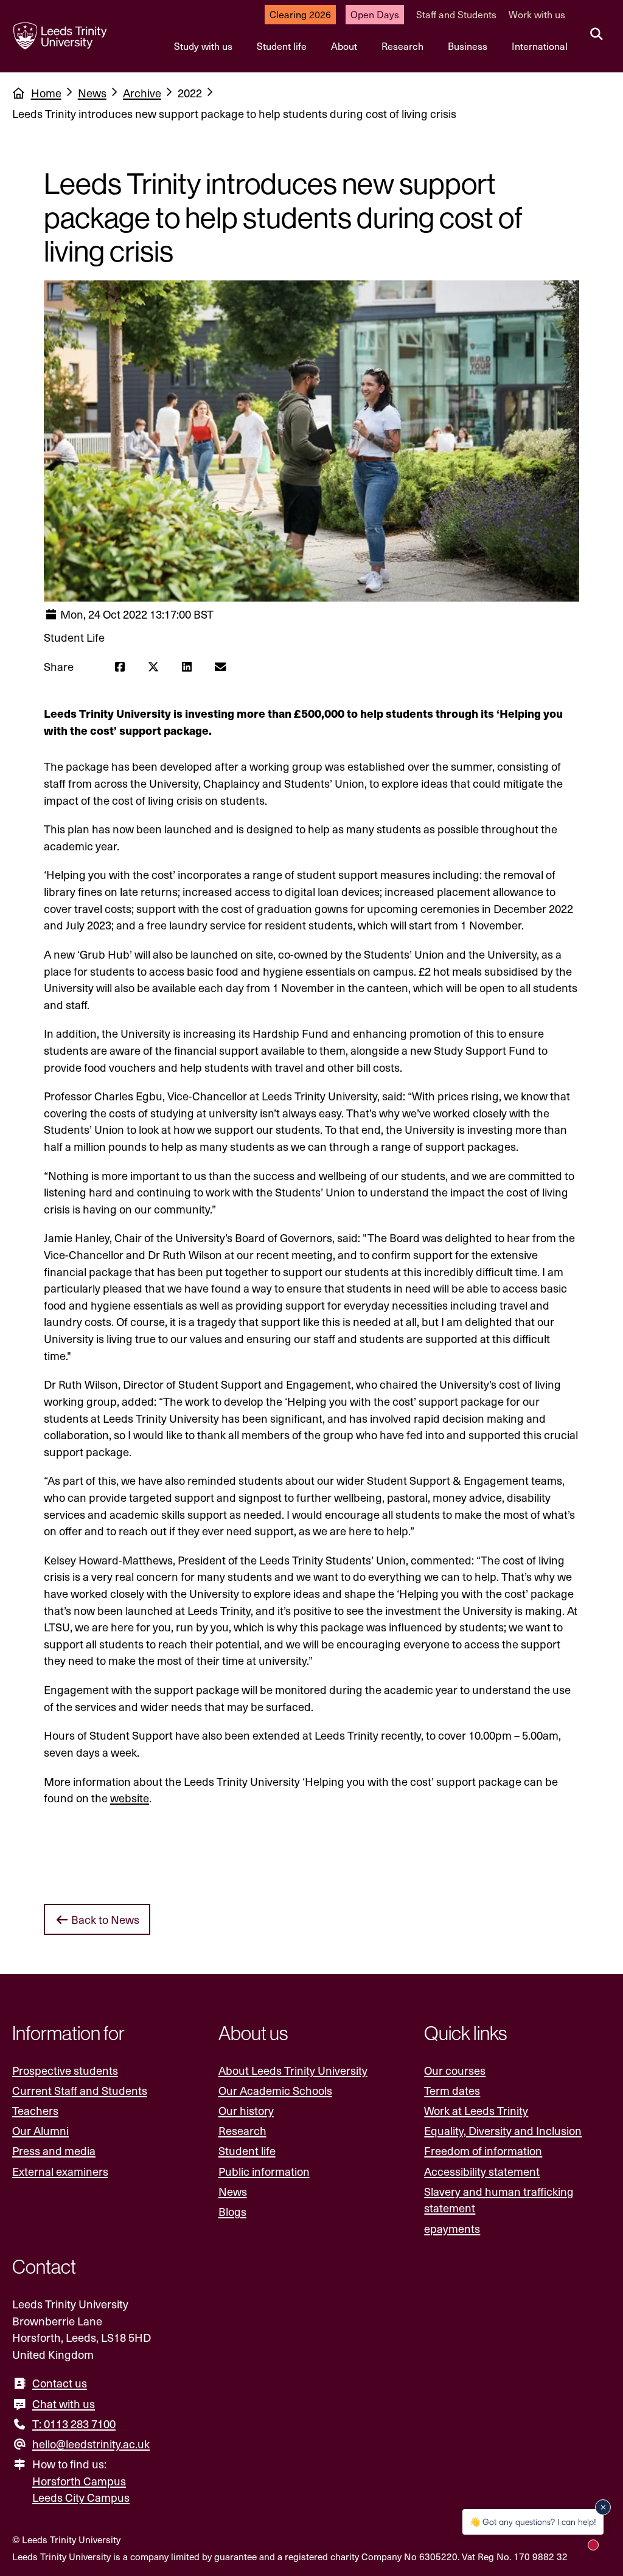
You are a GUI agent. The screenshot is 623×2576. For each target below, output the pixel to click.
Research (402, 46)
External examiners (60, 2171)
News (92, 93)
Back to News (104, 1919)
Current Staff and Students (80, 2090)
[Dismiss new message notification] (603, 2507)
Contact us (60, 2383)
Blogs (232, 2211)
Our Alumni (40, 2130)
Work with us (537, 14)
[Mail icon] (220, 667)
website (130, 1798)
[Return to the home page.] (60, 36)
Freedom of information (483, 2151)
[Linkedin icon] (186, 667)
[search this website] (597, 35)
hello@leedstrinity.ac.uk (91, 2444)
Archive (142, 93)
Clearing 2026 (300, 14)
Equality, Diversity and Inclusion (503, 2130)
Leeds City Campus (81, 2497)
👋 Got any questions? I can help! (533, 2522)
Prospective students (65, 2070)
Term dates (452, 2090)
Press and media (54, 2151)
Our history (246, 2110)
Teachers (35, 2110)
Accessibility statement (482, 2171)
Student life (282, 46)
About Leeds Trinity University (293, 2070)
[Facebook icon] (120, 667)
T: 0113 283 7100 (74, 2424)
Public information (264, 2171)
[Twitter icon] (153, 667)
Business (468, 46)
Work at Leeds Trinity (476, 2110)
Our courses (455, 2070)
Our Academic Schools (275, 2090)
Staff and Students (456, 14)
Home (46, 93)
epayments (452, 2228)
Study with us (203, 46)
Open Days (375, 14)
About (344, 46)
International (540, 46)
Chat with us (64, 2404)
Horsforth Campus (79, 2481)
